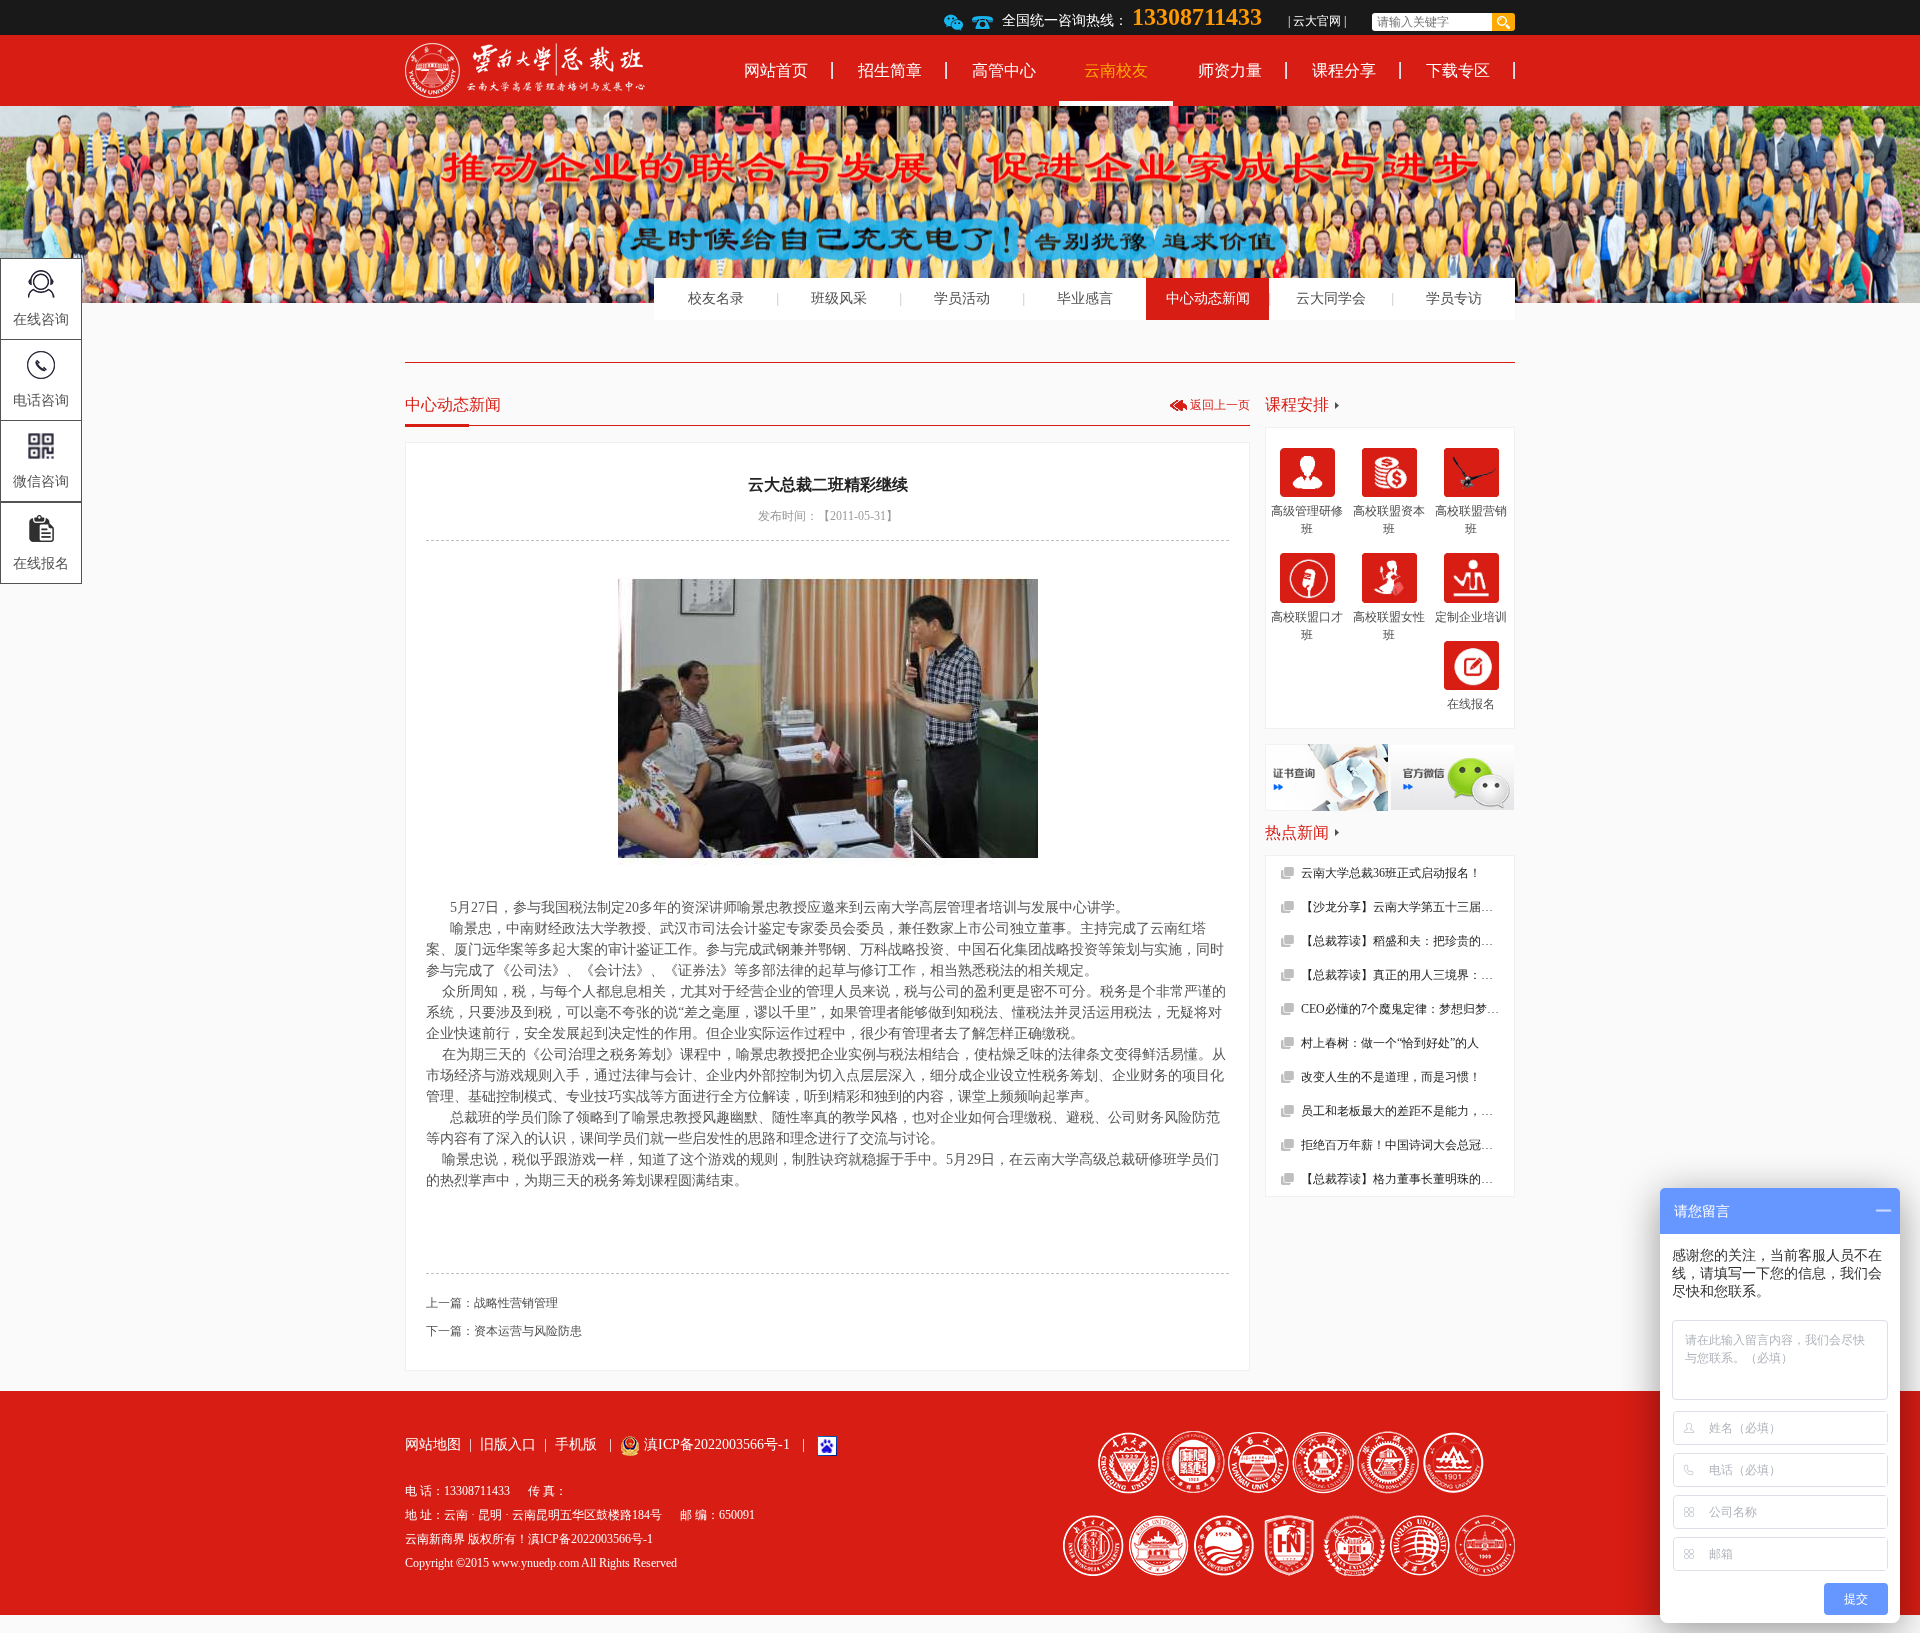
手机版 (576, 1444)
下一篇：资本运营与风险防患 (504, 1331)
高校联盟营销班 (1471, 520)
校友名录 (716, 298)
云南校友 (1116, 70)
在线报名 (1471, 704)
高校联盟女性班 (1389, 626)
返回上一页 (1220, 405)
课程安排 (1297, 404)
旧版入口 (508, 1444)
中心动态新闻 (1208, 298)
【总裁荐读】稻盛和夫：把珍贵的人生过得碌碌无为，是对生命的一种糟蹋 (1407, 941)
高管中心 (1004, 70)
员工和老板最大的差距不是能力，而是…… (1407, 1111)
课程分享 (1344, 70)
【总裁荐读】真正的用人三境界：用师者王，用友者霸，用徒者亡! (1407, 975)
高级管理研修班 (1307, 520)
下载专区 (1458, 70)
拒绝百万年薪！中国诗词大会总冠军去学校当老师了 (1407, 1145)
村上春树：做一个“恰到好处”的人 (1390, 1043)
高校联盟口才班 (1307, 626)
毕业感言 (1085, 298)
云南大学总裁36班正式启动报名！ (1391, 873)
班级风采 (839, 298)
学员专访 (1454, 298)
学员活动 (962, 298)
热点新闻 (1297, 832)
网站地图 (433, 1444)
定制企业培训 (1471, 617)
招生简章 (890, 70)
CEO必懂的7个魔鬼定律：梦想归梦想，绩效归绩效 (1407, 1009)
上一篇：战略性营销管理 (492, 1303)
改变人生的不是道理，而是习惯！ (1391, 1077)
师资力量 (1230, 70)
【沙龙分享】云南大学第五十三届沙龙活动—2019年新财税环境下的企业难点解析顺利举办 (1407, 907)
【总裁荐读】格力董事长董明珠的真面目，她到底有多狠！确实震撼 (1407, 1179)
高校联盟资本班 (1389, 520)
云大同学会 (1331, 298)
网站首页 (776, 70)
